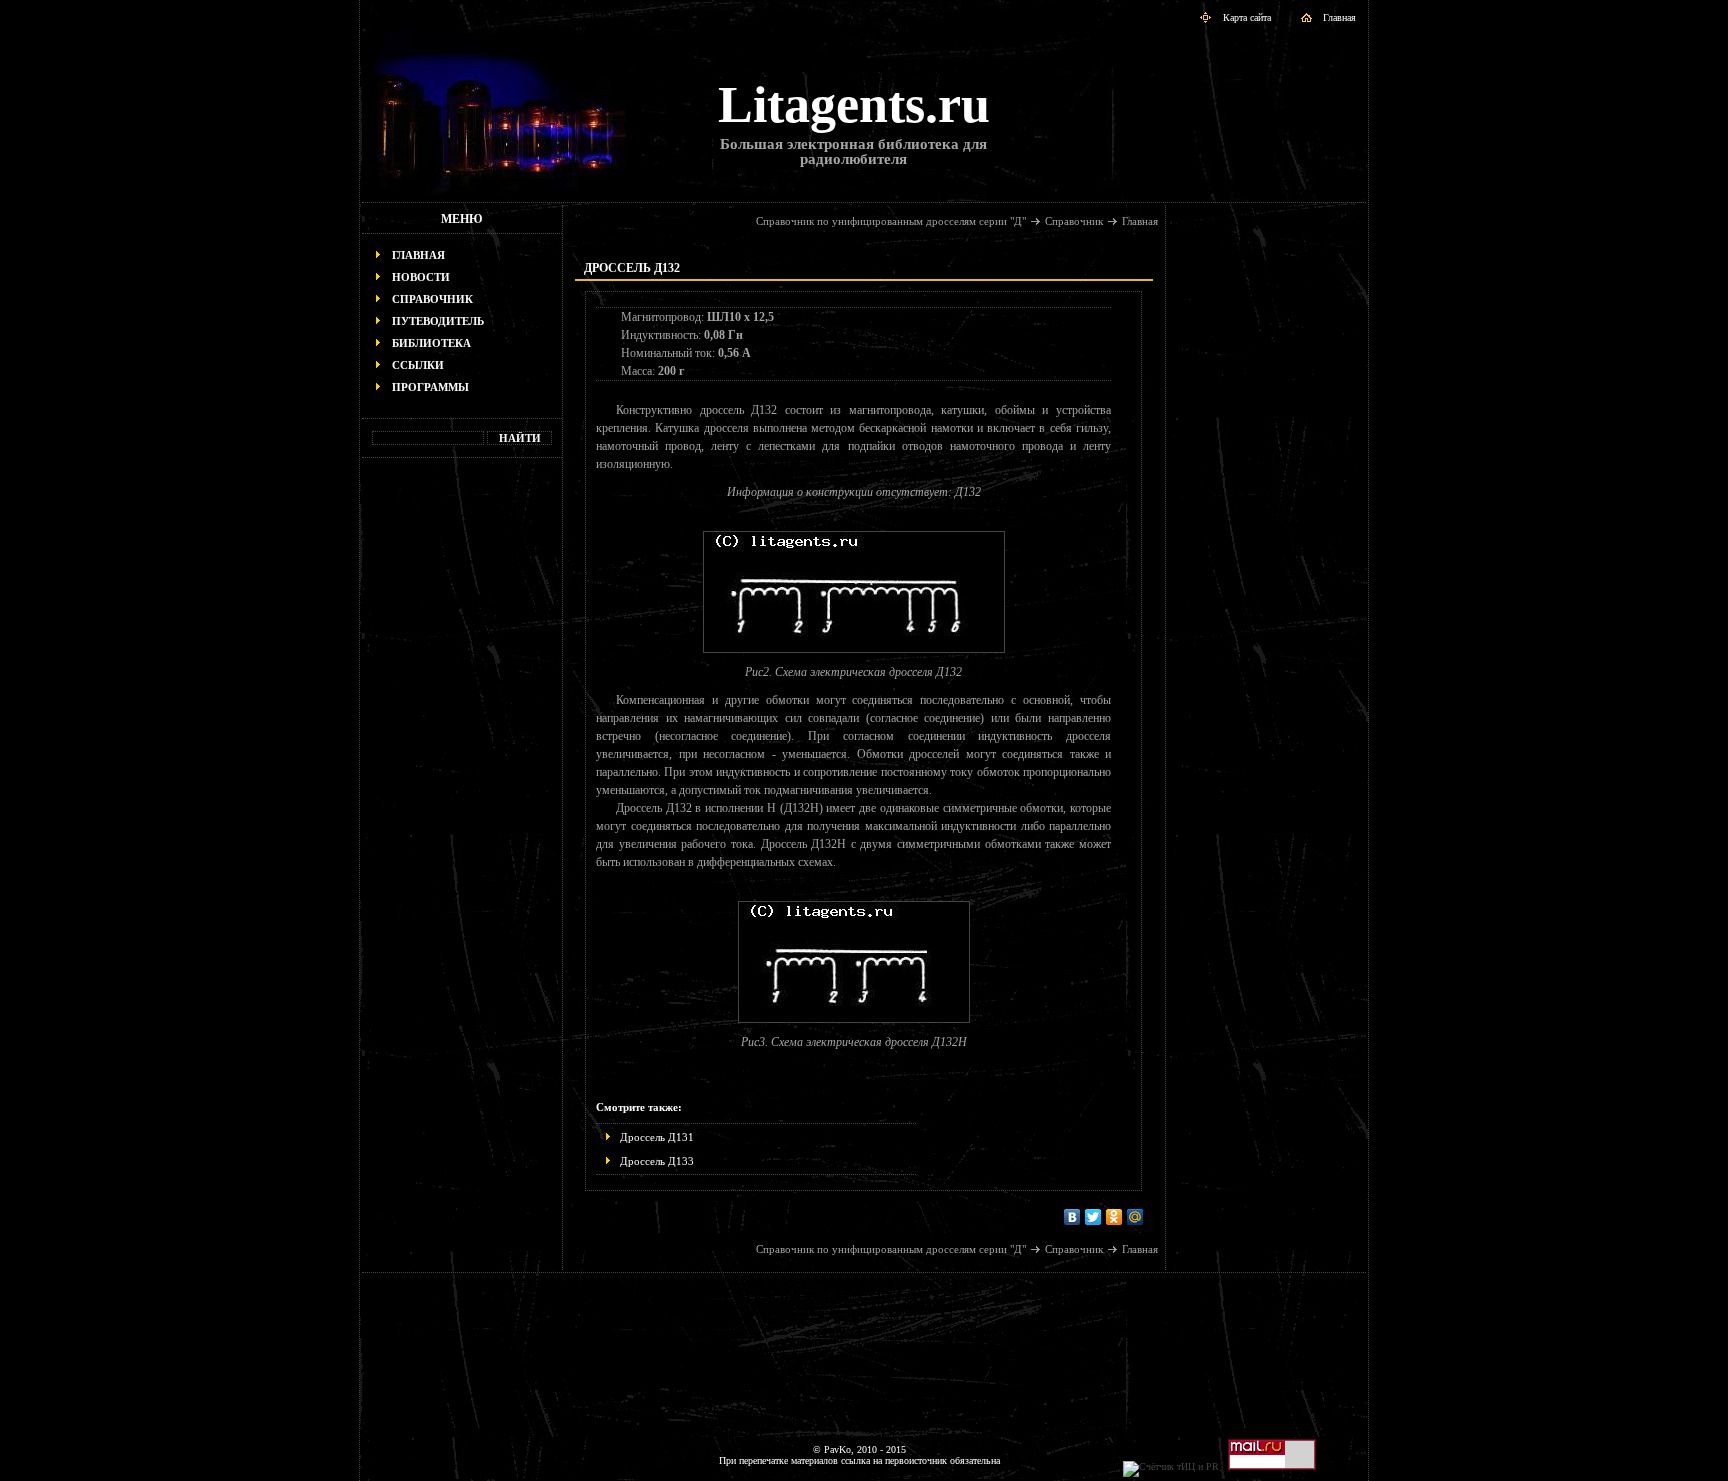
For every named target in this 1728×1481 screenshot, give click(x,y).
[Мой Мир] (1135, 1217)
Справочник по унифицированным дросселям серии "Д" (891, 221)
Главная (1339, 17)
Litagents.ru (854, 104)
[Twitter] (1093, 1217)
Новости (421, 277)
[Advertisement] (462, 776)
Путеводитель (438, 321)
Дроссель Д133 (657, 1161)
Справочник (432, 299)
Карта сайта (1247, 17)
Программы (430, 387)
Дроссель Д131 (657, 1137)
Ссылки (418, 365)
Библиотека (431, 343)
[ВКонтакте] (1072, 1217)
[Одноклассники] (1114, 1217)
